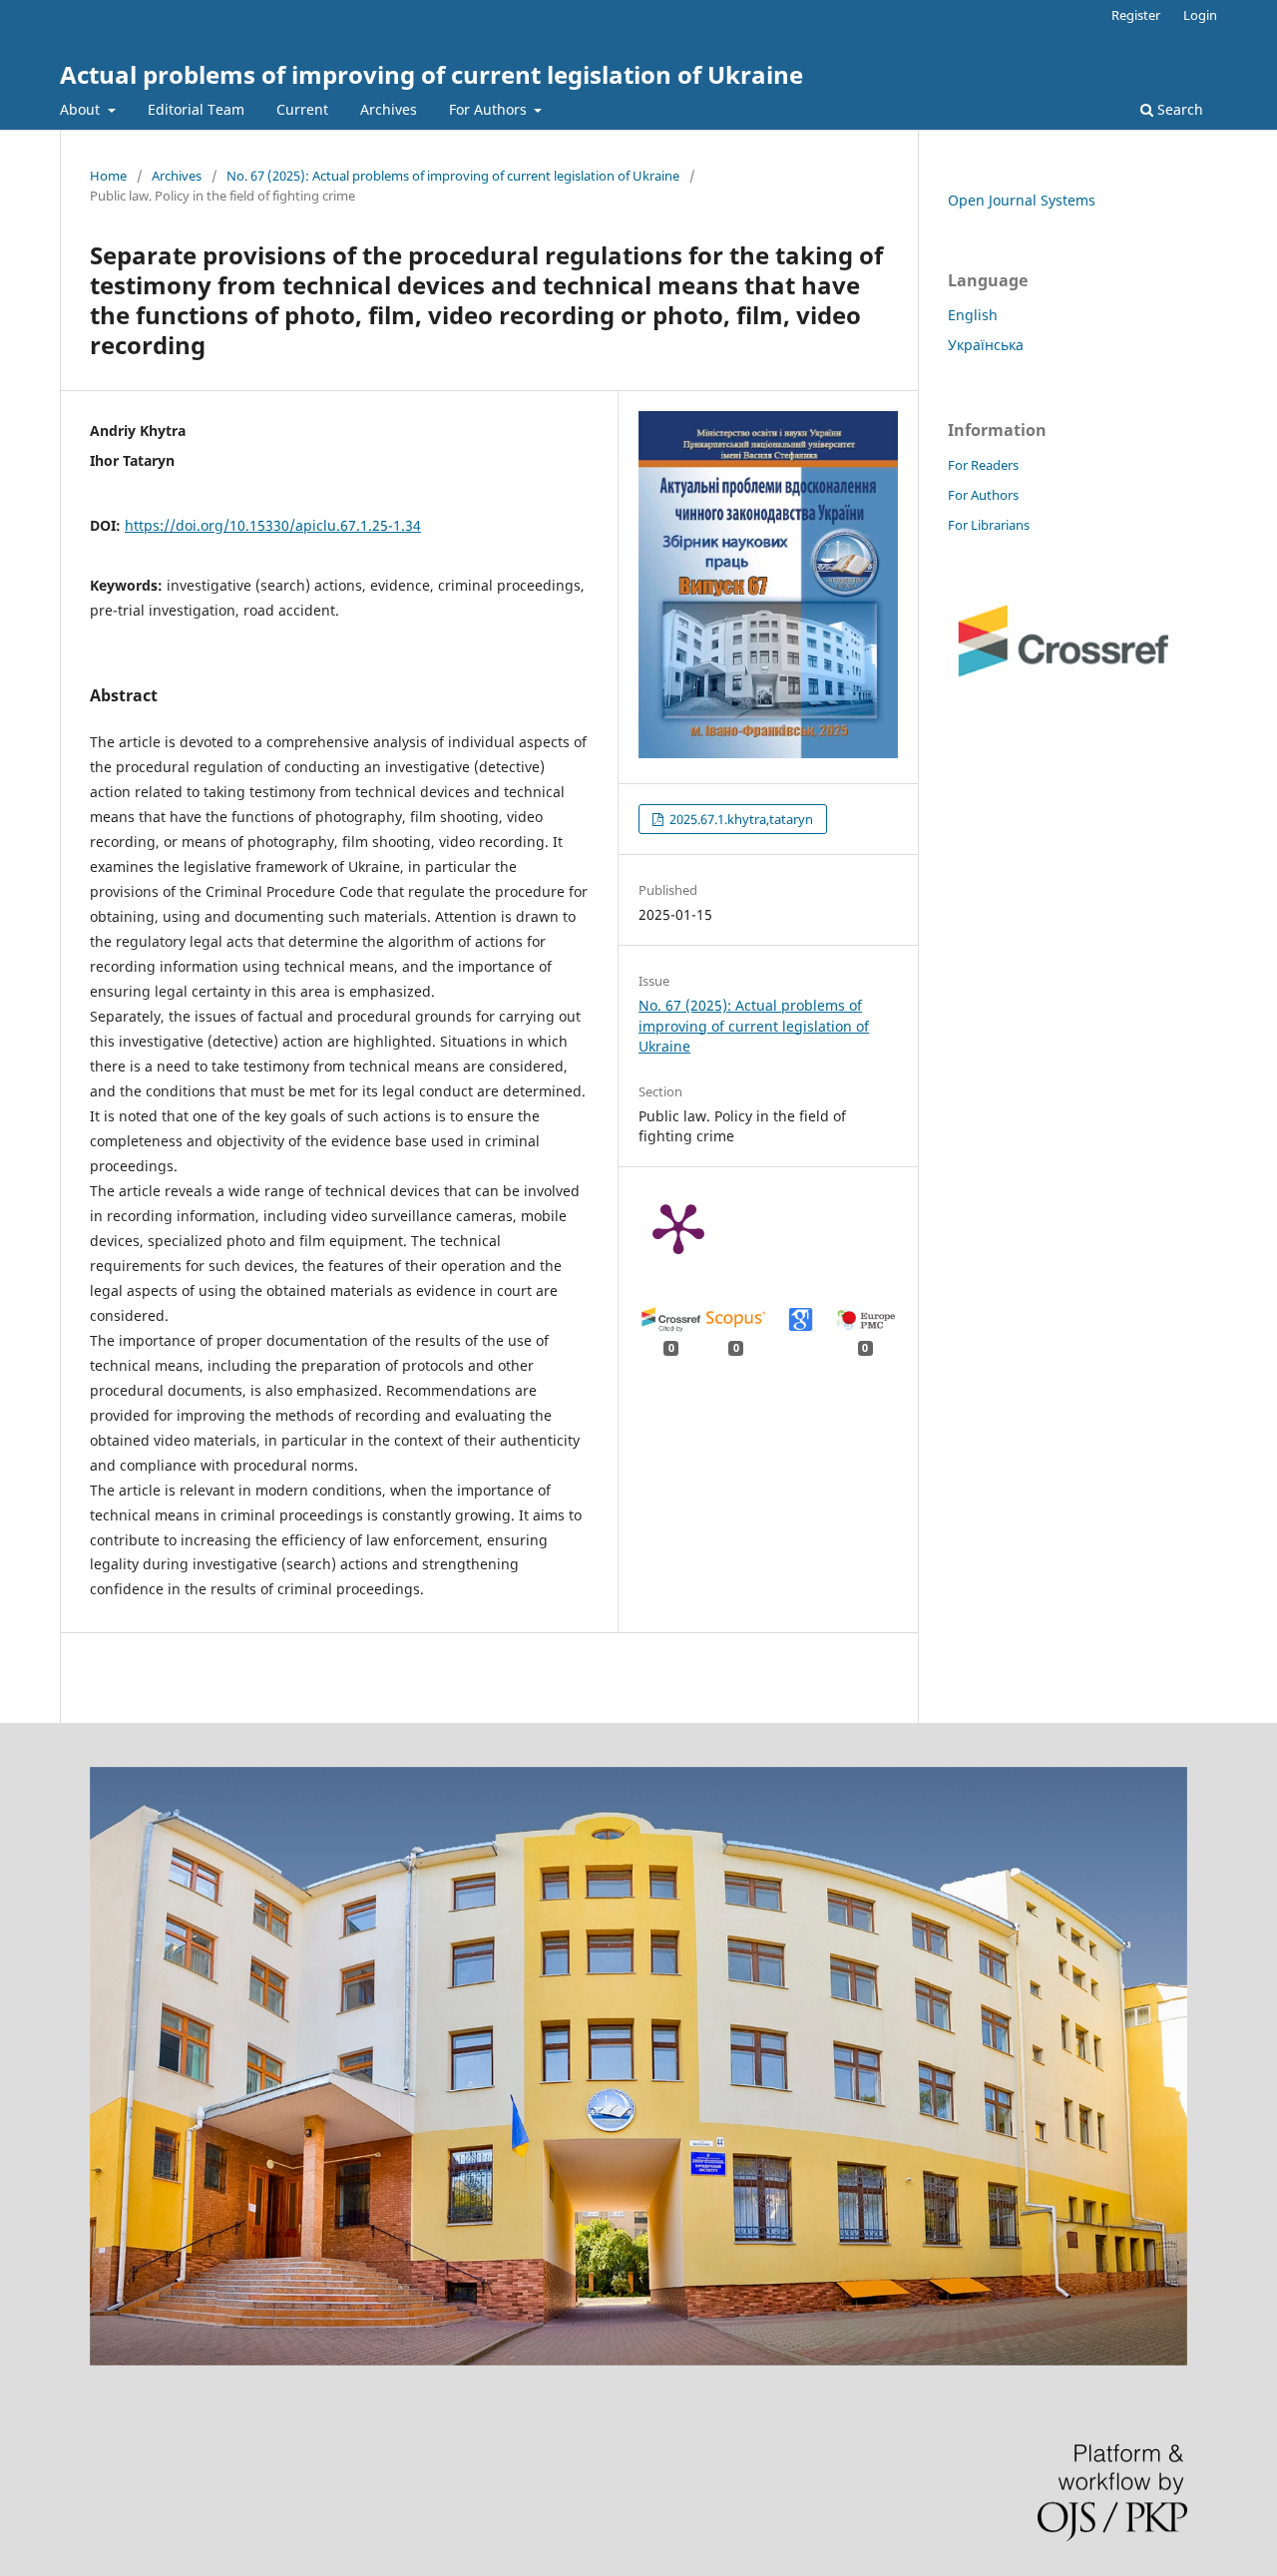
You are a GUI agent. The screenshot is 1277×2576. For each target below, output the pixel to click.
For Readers (983, 465)
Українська (986, 345)
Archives (389, 109)
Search (1178, 109)
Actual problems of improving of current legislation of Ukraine (431, 74)
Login (1200, 15)
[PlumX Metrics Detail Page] (678, 1227)
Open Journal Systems (1022, 200)
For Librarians (989, 525)
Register (1136, 15)
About (82, 109)
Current (302, 109)
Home (108, 176)
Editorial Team (196, 109)
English (973, 315)
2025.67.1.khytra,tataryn (740, 819)
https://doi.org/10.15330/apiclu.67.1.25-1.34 (273, 525)
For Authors (490, 109)
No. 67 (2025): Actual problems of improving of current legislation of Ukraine (453, 176)
